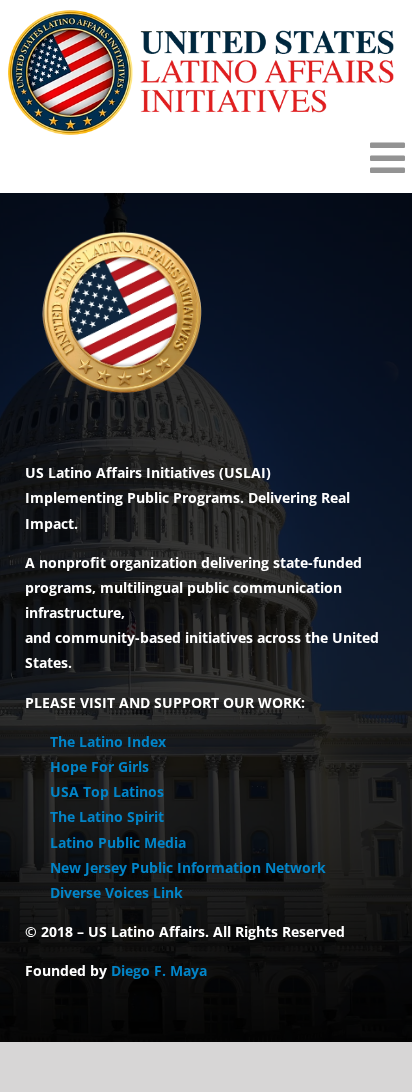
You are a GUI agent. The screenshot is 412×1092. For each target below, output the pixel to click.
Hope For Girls (99, 766)
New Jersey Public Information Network (188, 867)
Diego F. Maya (159, 970)
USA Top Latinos (107, 791)
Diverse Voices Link (116, 892)
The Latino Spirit (107, 816)
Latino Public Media (118, 842)
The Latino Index (108, 741)
